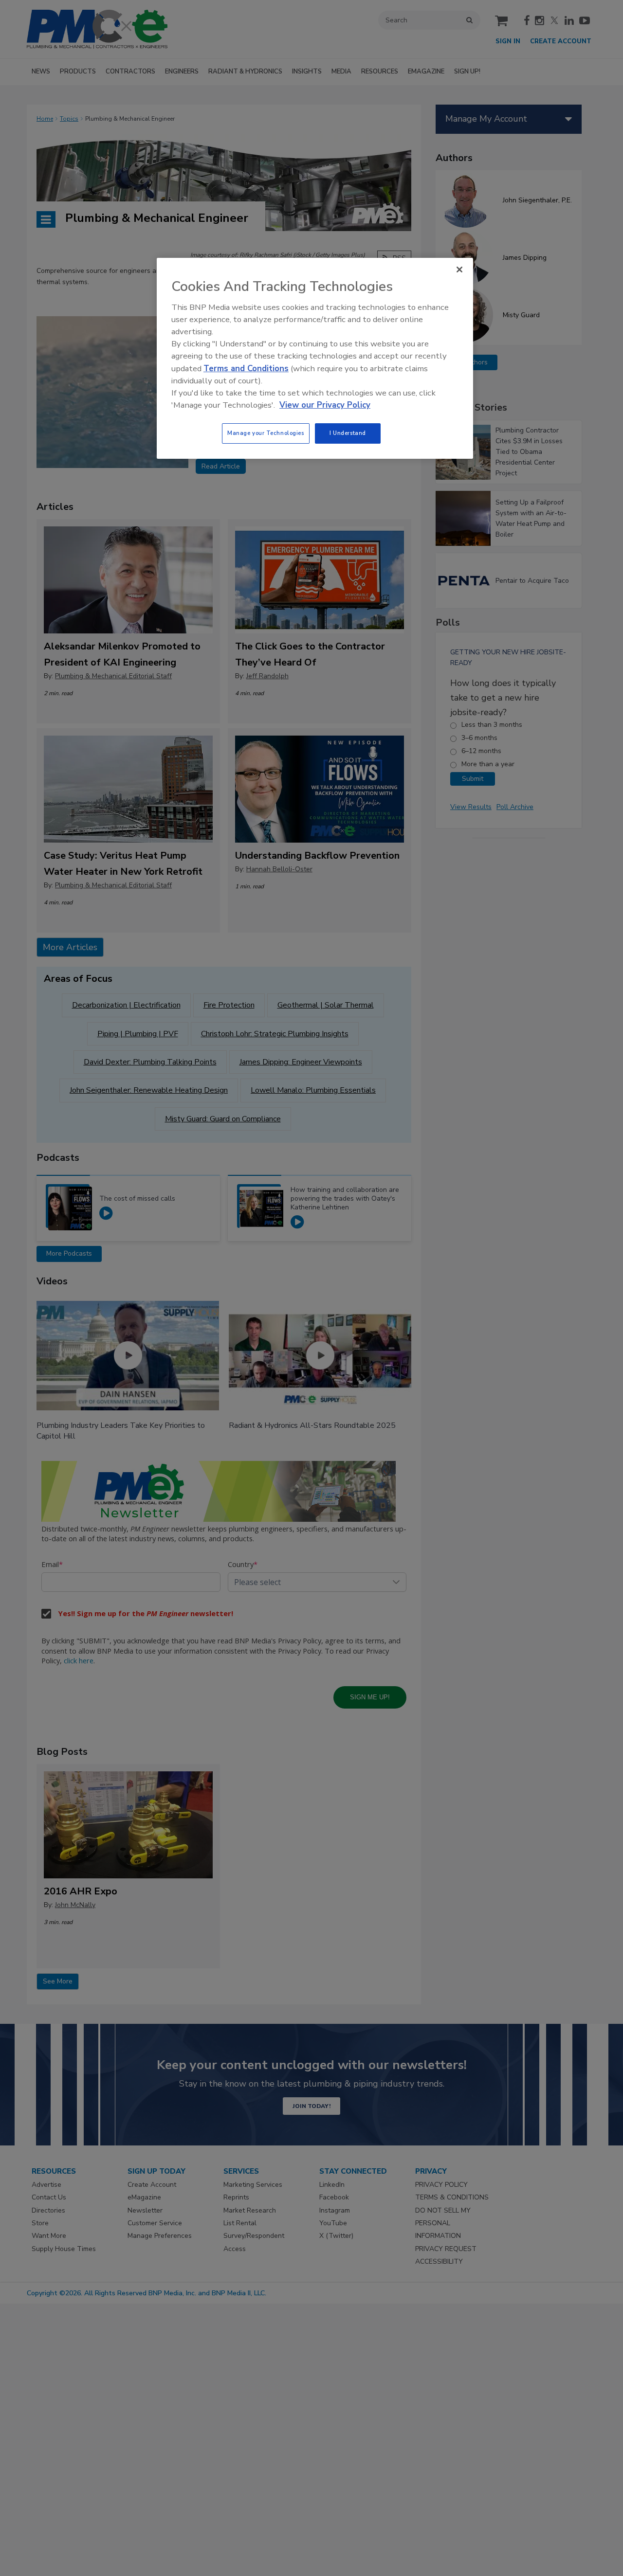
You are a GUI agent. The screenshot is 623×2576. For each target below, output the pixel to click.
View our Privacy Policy (325, 405)
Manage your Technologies (266, 433)
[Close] (459, 270)
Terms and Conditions (246, 369)
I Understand (348, 433)
